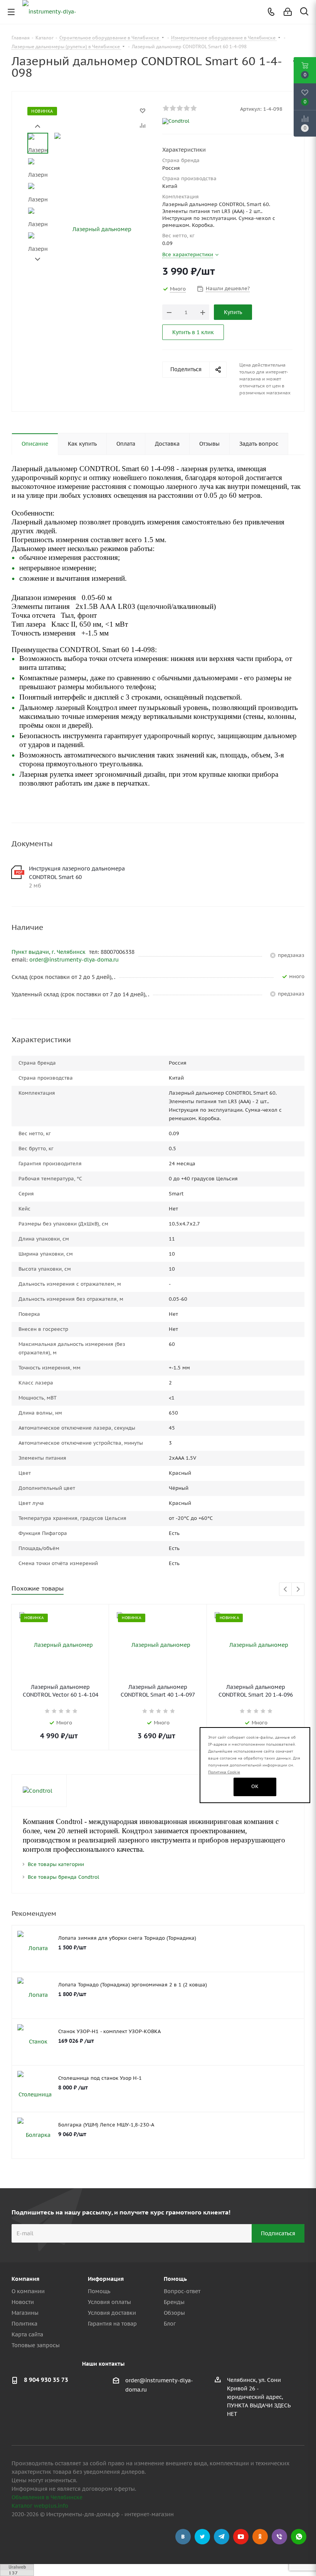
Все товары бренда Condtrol (63, 1877)
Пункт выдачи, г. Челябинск (49, 952)
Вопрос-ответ (182, 2291)
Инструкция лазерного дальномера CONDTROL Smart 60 (77, 873)
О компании (28, 2291)
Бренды (174, 2302)
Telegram (222, 2537)
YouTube (241, 2537)
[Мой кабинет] (288, 12)
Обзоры (174, 2313)
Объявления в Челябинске (47, 2497)
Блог (170, 2324)
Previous (286, 1590)
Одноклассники (260, 2537)
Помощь (99, 2291)
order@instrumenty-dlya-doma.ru (74, 960)
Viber (279, 2537)
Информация (106, 2279)
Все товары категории (56, 1864)
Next (38, 259)
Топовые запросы (36, 2345)
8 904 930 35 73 (46, 2380)
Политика (24, 2324)
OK (255, 1786)
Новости (23, 2302)
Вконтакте (183, 2537)
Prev (38, 126)
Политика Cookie (224, 1772)
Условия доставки (112, 2313)
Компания (25, 2279)
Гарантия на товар (112, 2324)
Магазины (25, 2313)
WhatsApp (299, 2537)
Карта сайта (27, 2334)
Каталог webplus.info (40, 2506)
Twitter (202, 2537)
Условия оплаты (109, 2302)
